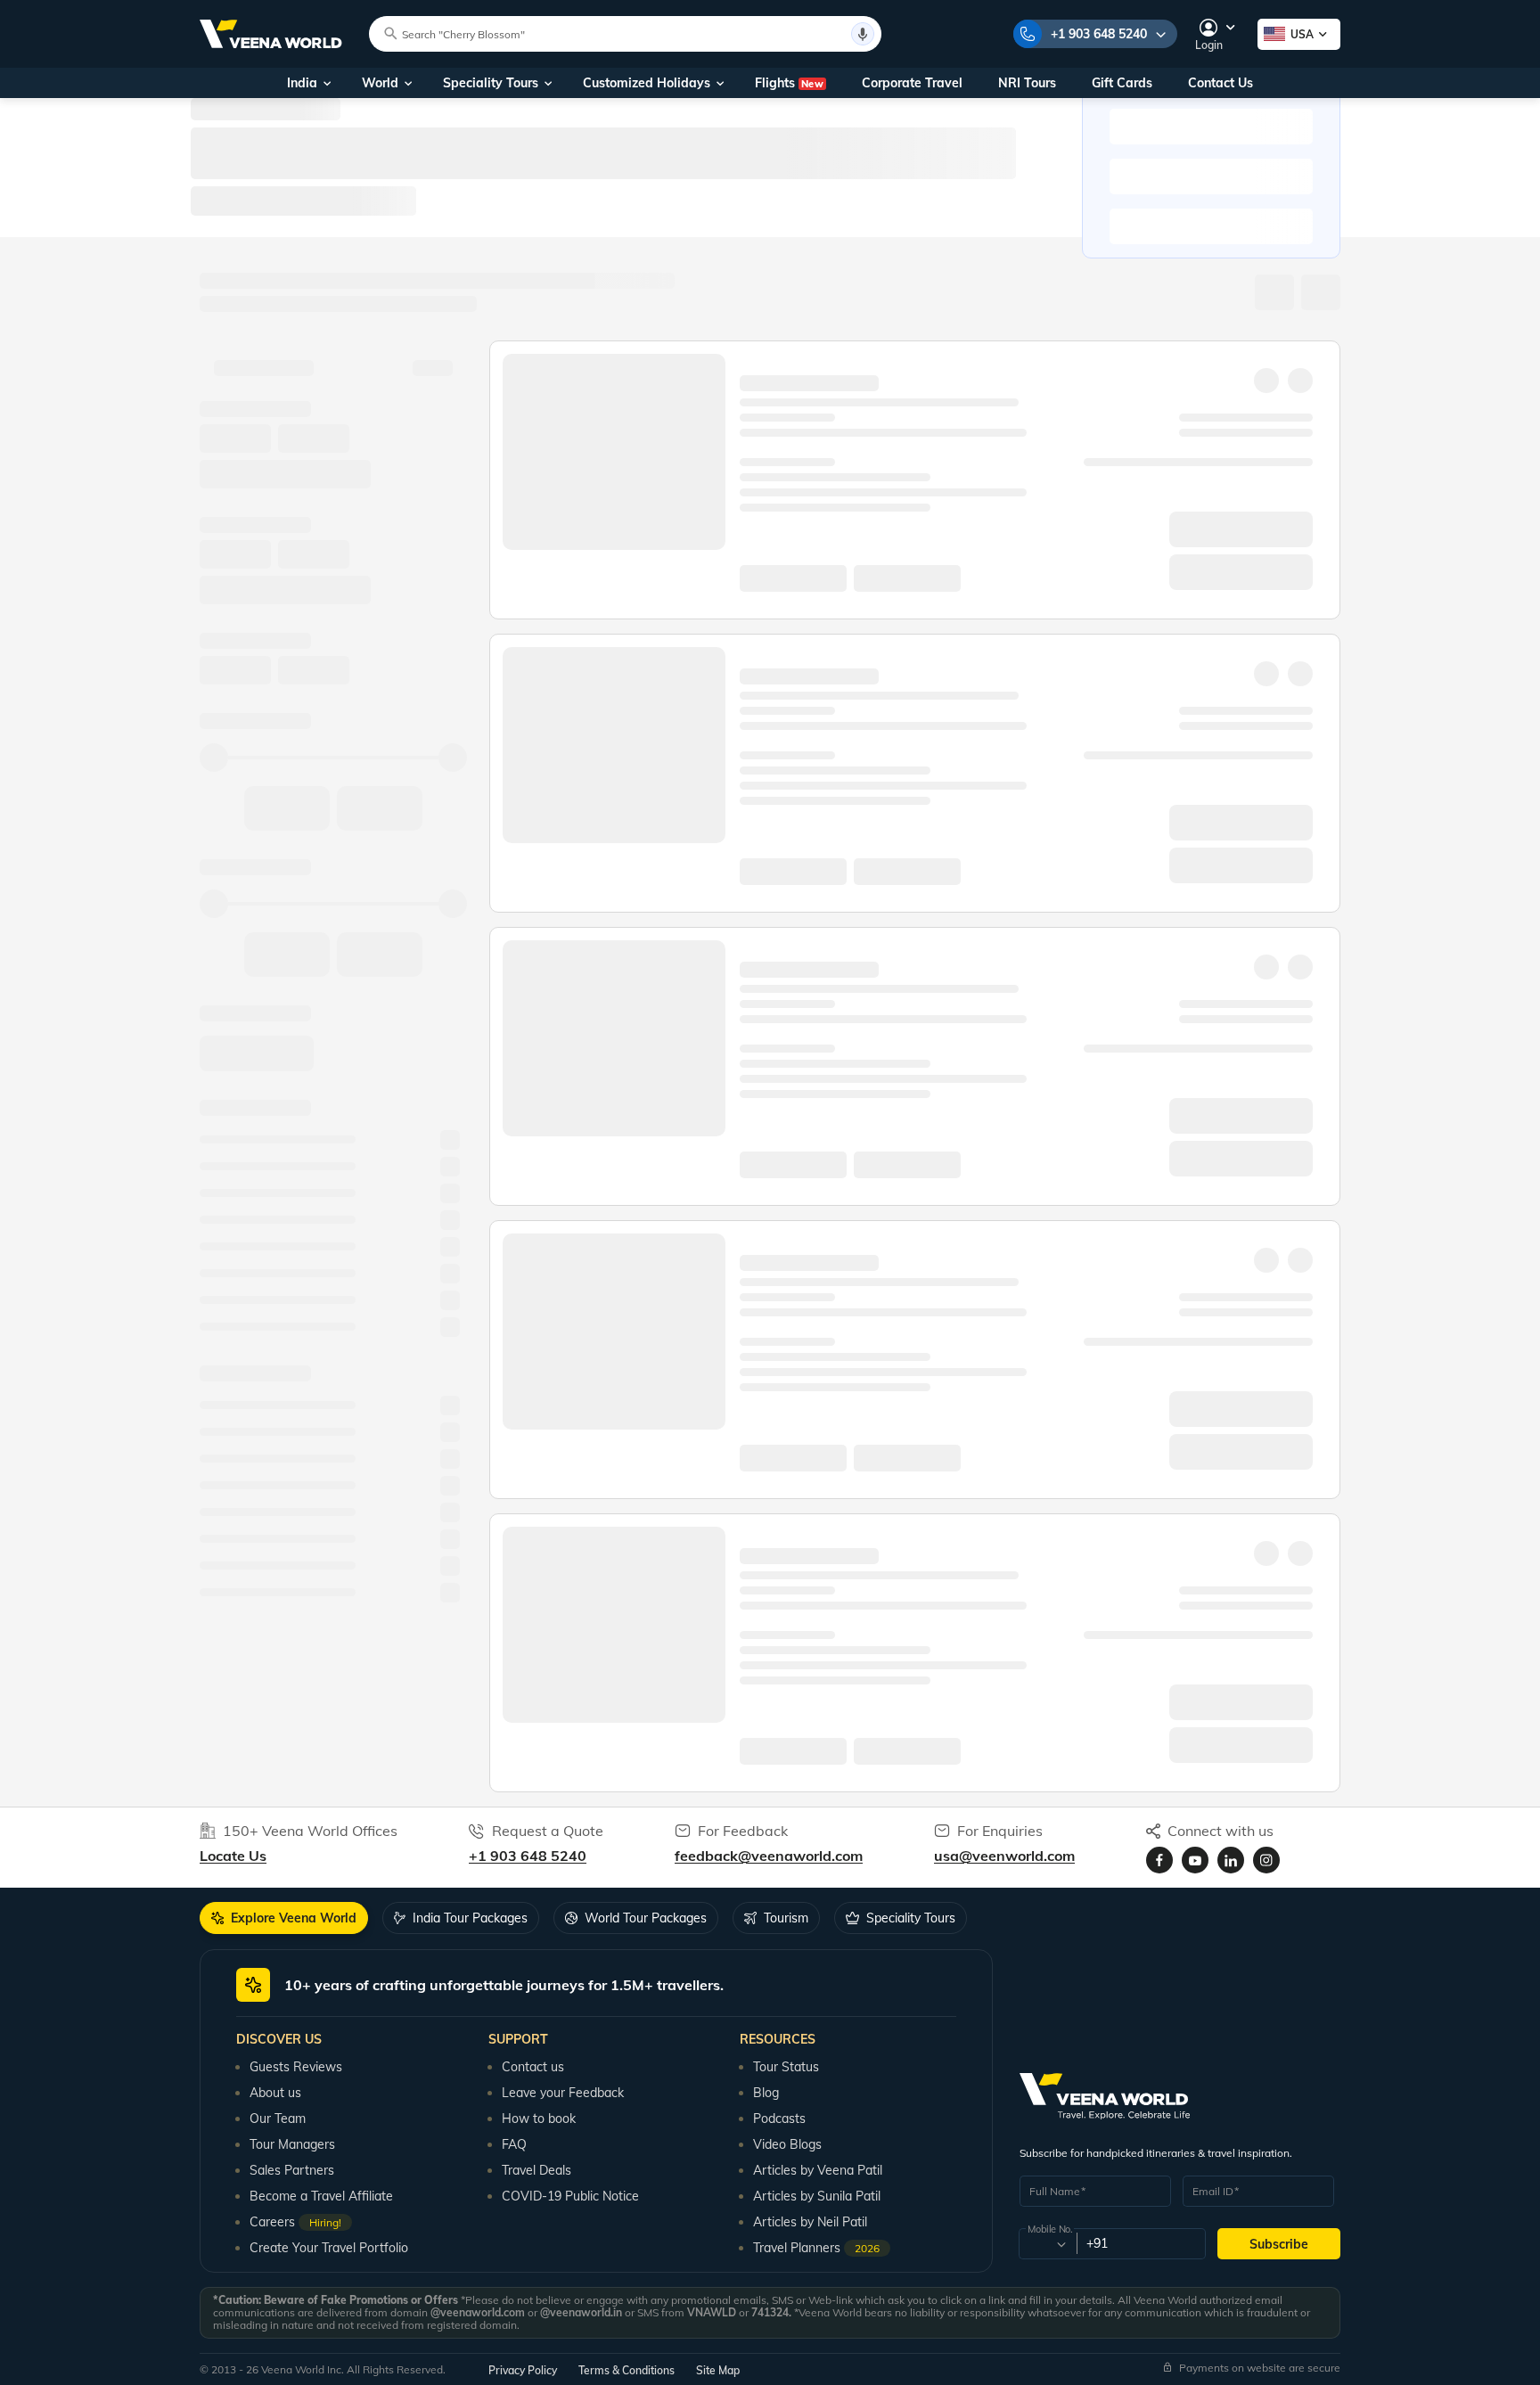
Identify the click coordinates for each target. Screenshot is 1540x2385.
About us (275, 2093)
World (380, 83)
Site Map (718, 2370)
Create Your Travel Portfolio (329, 2248)
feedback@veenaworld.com (769, 1856)
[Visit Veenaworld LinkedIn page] (1231, 1860)
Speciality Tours (491, 83)
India (302, 83)
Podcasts (779, 2119)
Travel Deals (537, 2170)
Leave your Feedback (563, 2093)
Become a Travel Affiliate (321, 2196)
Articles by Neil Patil (810, 2222)
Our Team (278, 2119)
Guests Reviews (296, 2067)
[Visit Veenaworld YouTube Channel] (1195, 1860)
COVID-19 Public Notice (570, 2196)
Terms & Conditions (627, 2370)
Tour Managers (292, 2144)
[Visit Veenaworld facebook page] (1159, 1860)
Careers (295, 2222)
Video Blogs (787, 2144)
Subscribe (1279, 2244)
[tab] (284, 1918)
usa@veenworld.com (1004, 1856)
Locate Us (233, 1856)
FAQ (514, 2144)
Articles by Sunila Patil (817, 2196)
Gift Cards (1122, 83)
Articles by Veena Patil (818, 2170)
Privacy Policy (523, 2370)
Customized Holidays (647, 83)
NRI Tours (1027, 83)
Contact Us (1221, 83)
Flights (789, 83)
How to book (539, 2119)
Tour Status (786, 2067)
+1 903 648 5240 (1099, 34)
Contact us (533, 2067)
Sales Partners (292, 2170)
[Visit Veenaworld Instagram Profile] (1266, 1860)
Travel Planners (816, 2248)
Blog (766, 2093)
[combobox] (1047, 2244)
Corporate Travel (912, 83)
